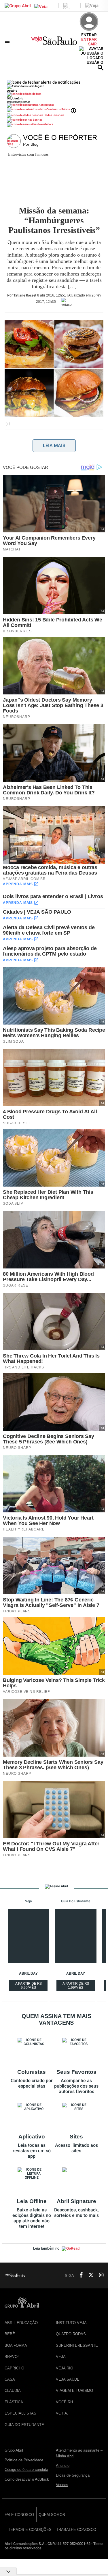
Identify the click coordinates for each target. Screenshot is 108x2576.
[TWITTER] (89, 2275)
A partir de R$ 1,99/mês (76, 1986)
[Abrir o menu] (8, 41)
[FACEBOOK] (79, 2275)
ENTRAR (89, 39)
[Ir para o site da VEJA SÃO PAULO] (54, 43)
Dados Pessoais (54, 115)
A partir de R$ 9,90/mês (29, 1986)
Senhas (37, 120)
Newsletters (46, 124)
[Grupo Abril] (18, 6)
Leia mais (54, 445)
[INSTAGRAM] (99, 2275)
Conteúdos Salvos (58, 109)
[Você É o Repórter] (15, 141)
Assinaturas (46, 105)
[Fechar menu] (44, 82)
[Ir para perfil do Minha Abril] (54, 95)
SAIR (92, 44)
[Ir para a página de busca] (101, 68)
